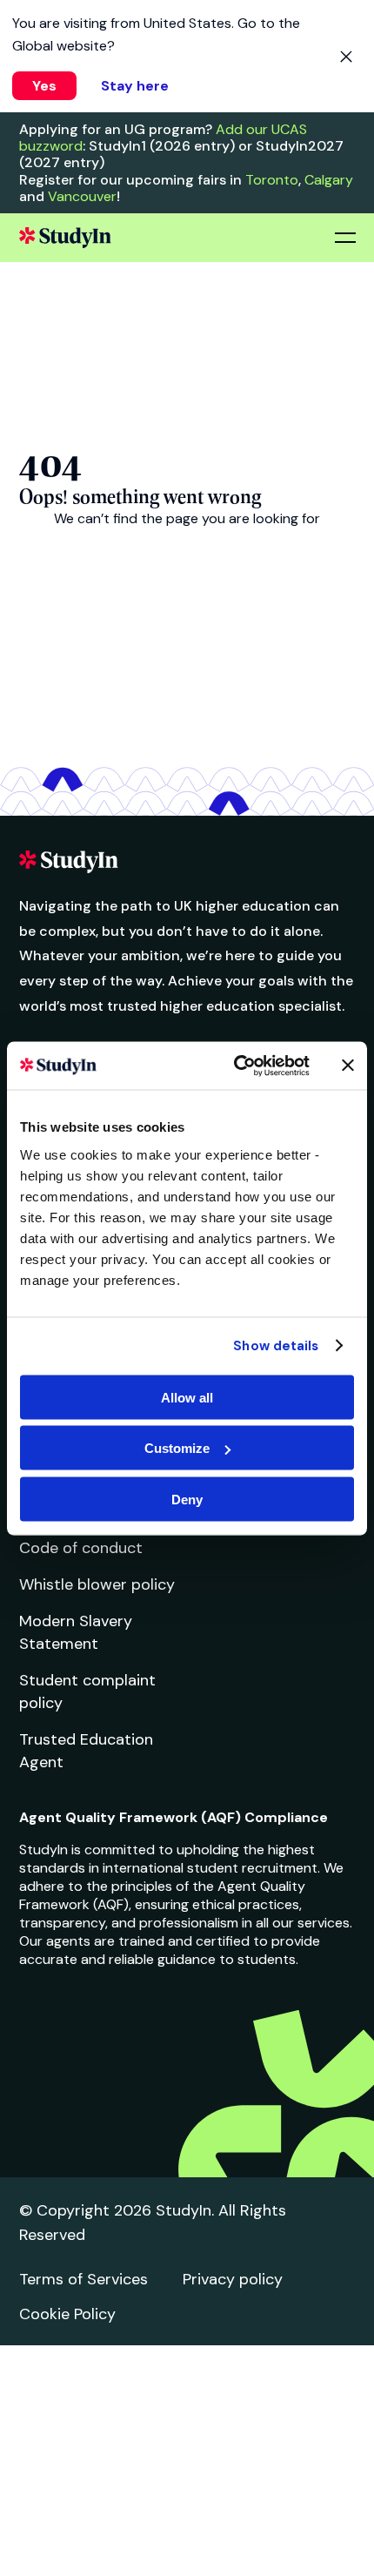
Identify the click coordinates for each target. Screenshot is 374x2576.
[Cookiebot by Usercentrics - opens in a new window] (235, 1066)
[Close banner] (348, 1066)
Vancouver (82, 196)
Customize (177, 1448)
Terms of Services (83, 2279)
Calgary (329, 180)
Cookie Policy (67, 2314)
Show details (276, 1346)
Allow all (187, 1397)
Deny (187, 1499)
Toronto (272, 180)
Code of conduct (81, 1548)
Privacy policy (233, 2279)
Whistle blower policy (97, 1584)
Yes (44, 86)
